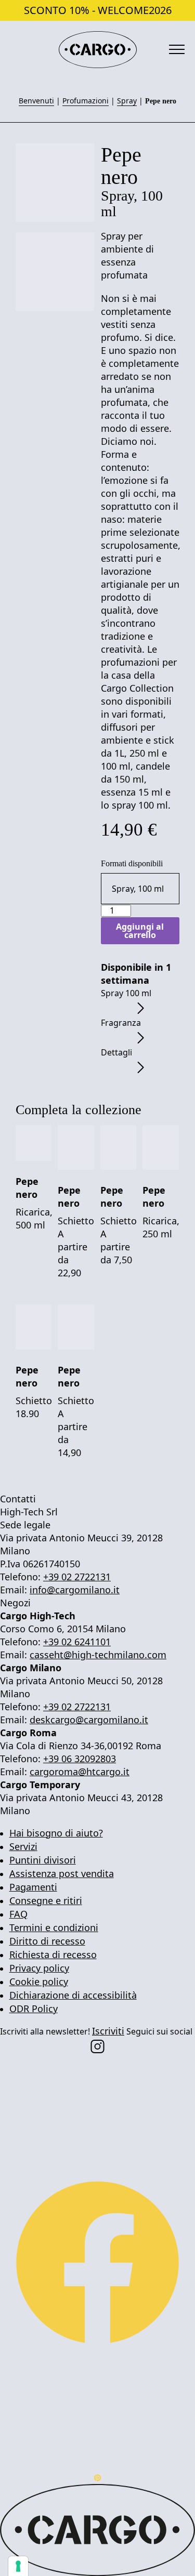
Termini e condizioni (54, 1927)
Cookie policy (39, 1981)
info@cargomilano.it (75, 1590)
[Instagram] (97, 2045)
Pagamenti (33, 1887)
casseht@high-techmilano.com (98, 1655)
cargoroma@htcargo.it (80, 1772)
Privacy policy (39, 1968)
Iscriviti (108, 2031)
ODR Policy (34, 2009)
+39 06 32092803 (80, 1759)
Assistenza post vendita (62, 1873)
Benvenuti (36, 101)
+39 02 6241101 (77, 1642)
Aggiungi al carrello (140, 931)
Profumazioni (86, 101)
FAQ (18, 1914)
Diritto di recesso (47, 1941)
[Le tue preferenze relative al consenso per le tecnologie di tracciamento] (18, 2566)
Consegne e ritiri (46, 1900)
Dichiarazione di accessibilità (73, 1995)
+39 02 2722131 (77, 1577)
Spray (127, 101)
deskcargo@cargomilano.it (89, 1720)
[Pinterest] (97, 2477)
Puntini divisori (43, 1860)
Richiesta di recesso (53, 1954)
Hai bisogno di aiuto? (56, 1833)
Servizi (23, 1846)
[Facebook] (97, 2262)
